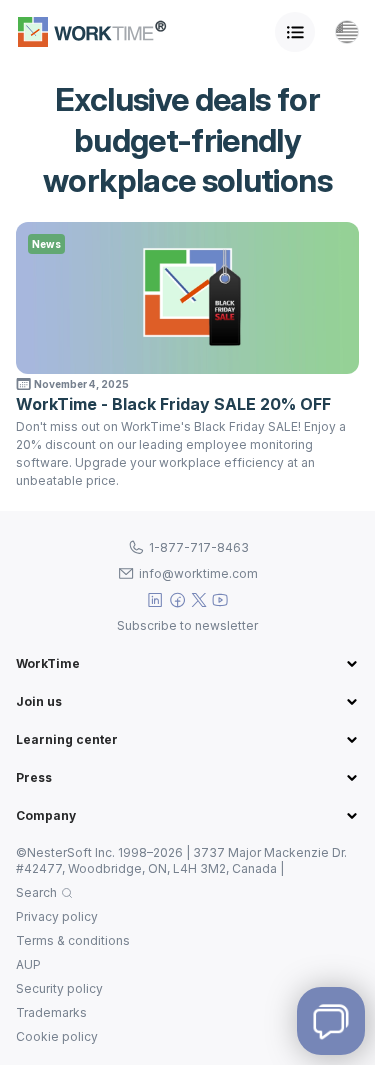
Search (36, 892)
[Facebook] (177, 600)
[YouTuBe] (220, 600)
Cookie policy (57, 1036)
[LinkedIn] (155, 600)
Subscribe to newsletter (187, 625)
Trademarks (51, 1012)
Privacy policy (57, 916)
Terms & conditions (73, 940)
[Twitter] (199, 600)
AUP (28, 964)
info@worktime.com (198, 573)
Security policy (59, 988)
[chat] (331, 1021)
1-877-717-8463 (199, 547)
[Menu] (295, 32)
